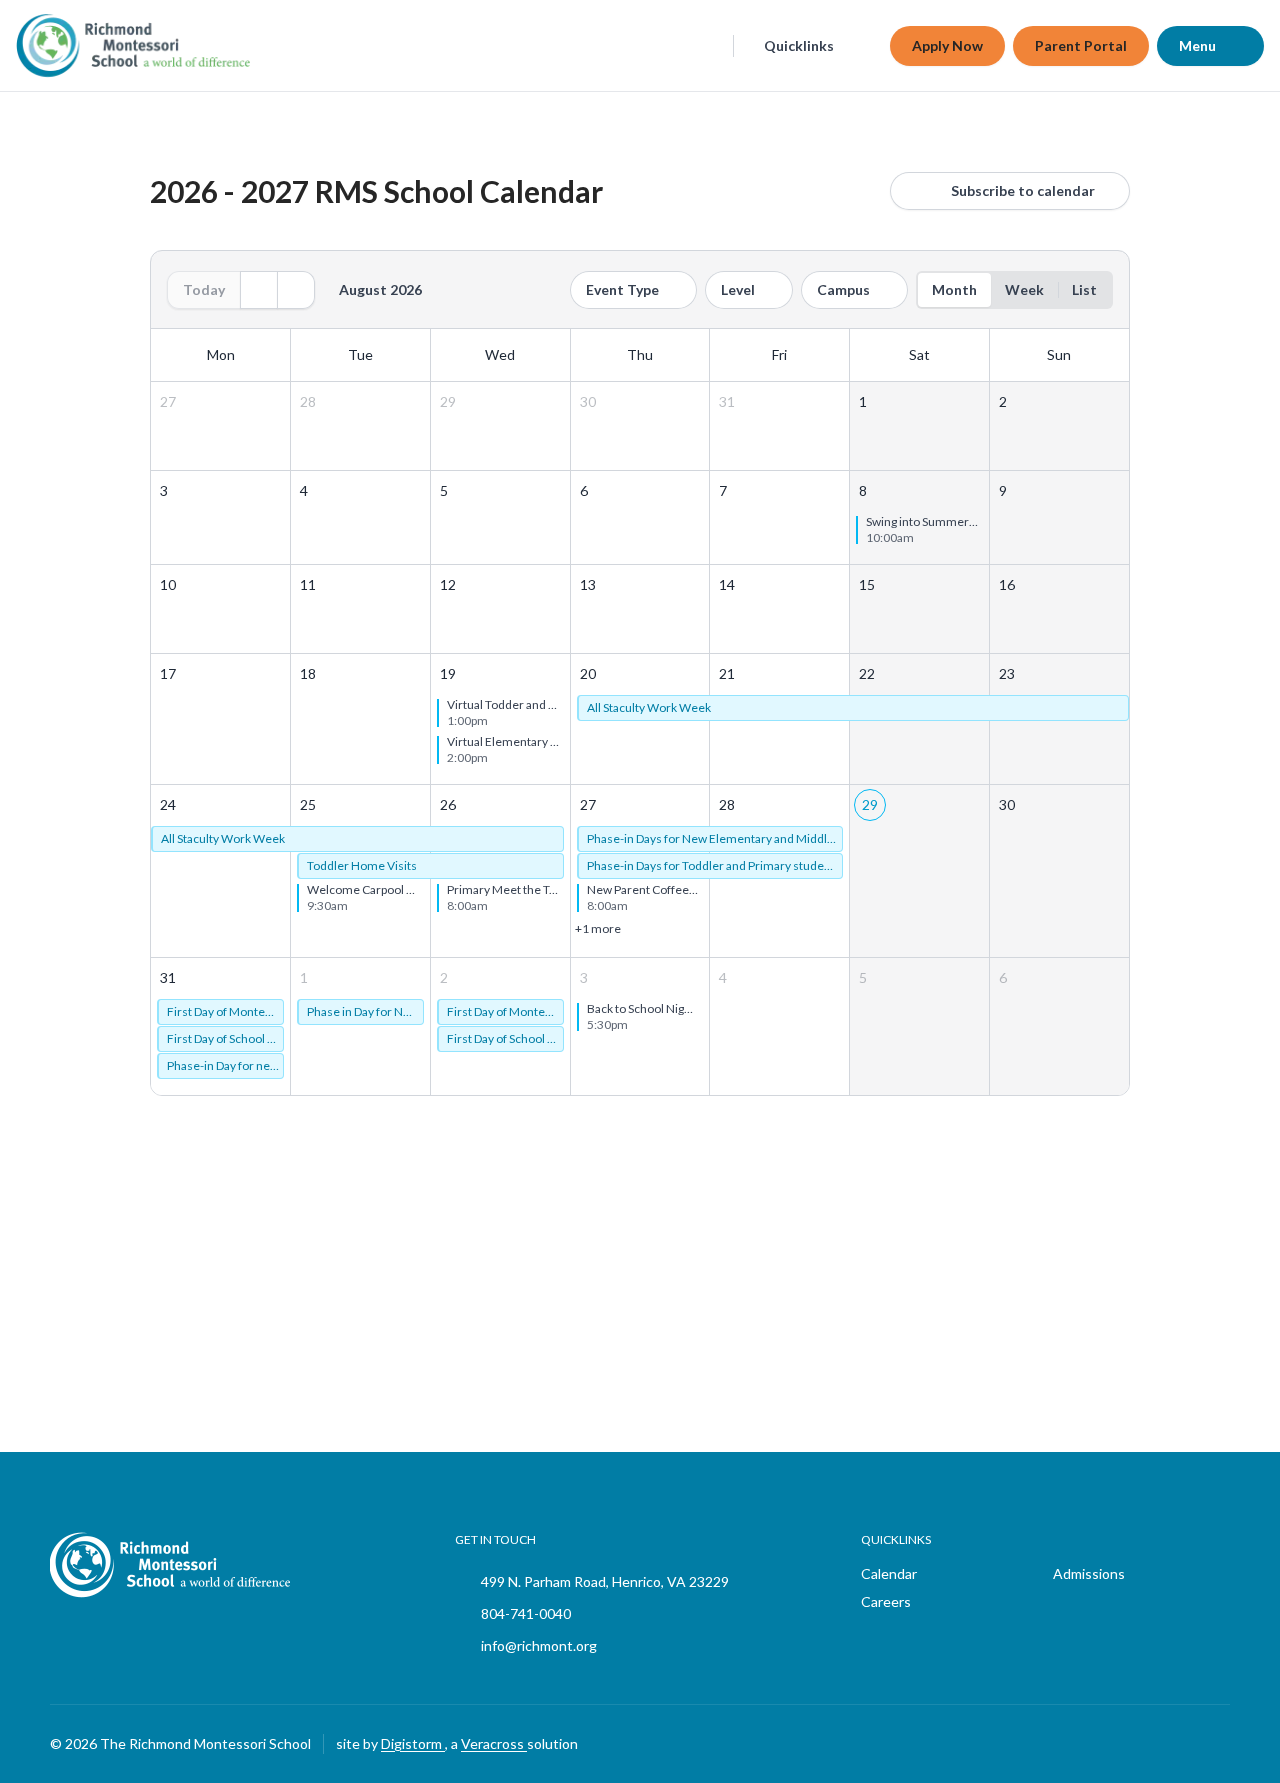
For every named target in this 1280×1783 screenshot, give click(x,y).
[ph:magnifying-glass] (705, 46)
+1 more (598, 928)
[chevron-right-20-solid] (296, 290)
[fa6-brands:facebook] (1115, 1744)
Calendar (889, 1573)
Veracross (494, 1743)
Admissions (1089, 1573)
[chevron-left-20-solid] (259, 290)
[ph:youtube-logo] (1215, 1744)
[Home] (94, 45)
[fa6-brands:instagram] (1165, 1744)
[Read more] (1115, 1744)
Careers (886, 1601)
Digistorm (413, 1743)
